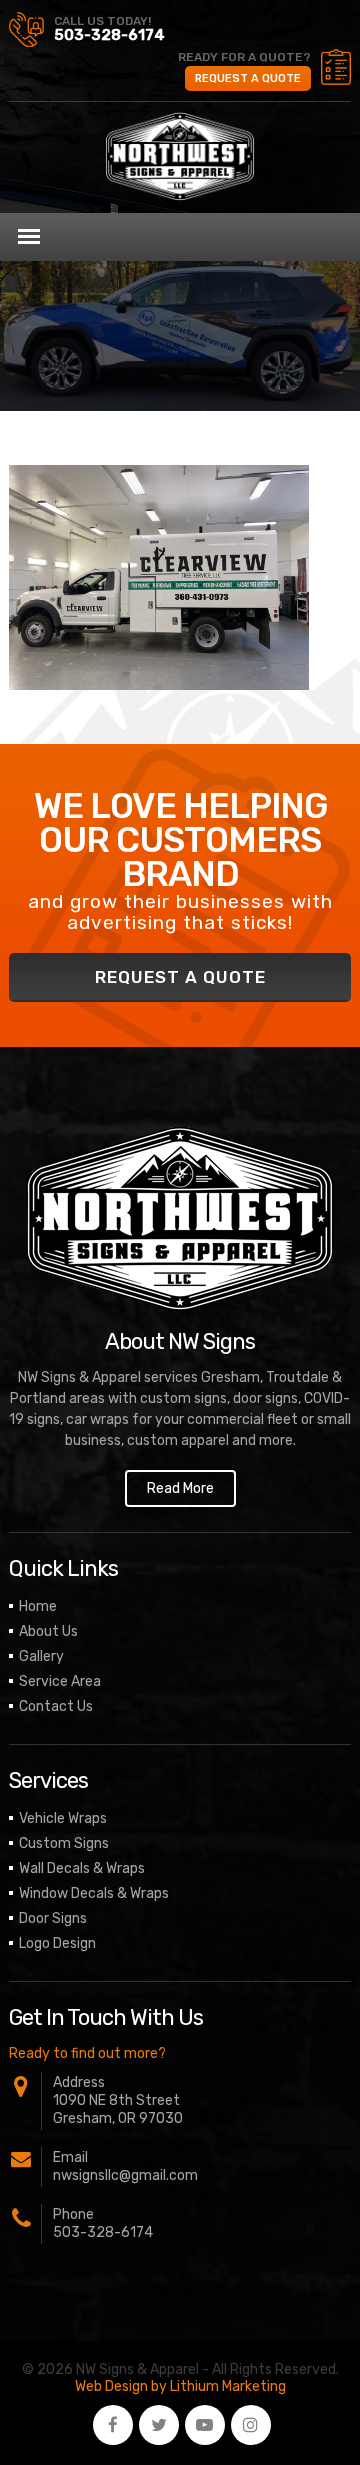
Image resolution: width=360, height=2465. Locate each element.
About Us (48, 1631)
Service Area (60, 1681)
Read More (180, 1488)
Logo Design (57, 1943)
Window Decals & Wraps (94, 1893)
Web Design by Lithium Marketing (180, 2386)
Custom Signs (64, 1843)
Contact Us (56, 1706)
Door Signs (53, 1918)
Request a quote (248, 78)
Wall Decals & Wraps (82, 1868)
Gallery (41, 1656)
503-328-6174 (109, 35)
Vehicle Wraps (63, 1818)
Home (38, 1606)
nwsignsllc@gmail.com (125, 2175)
